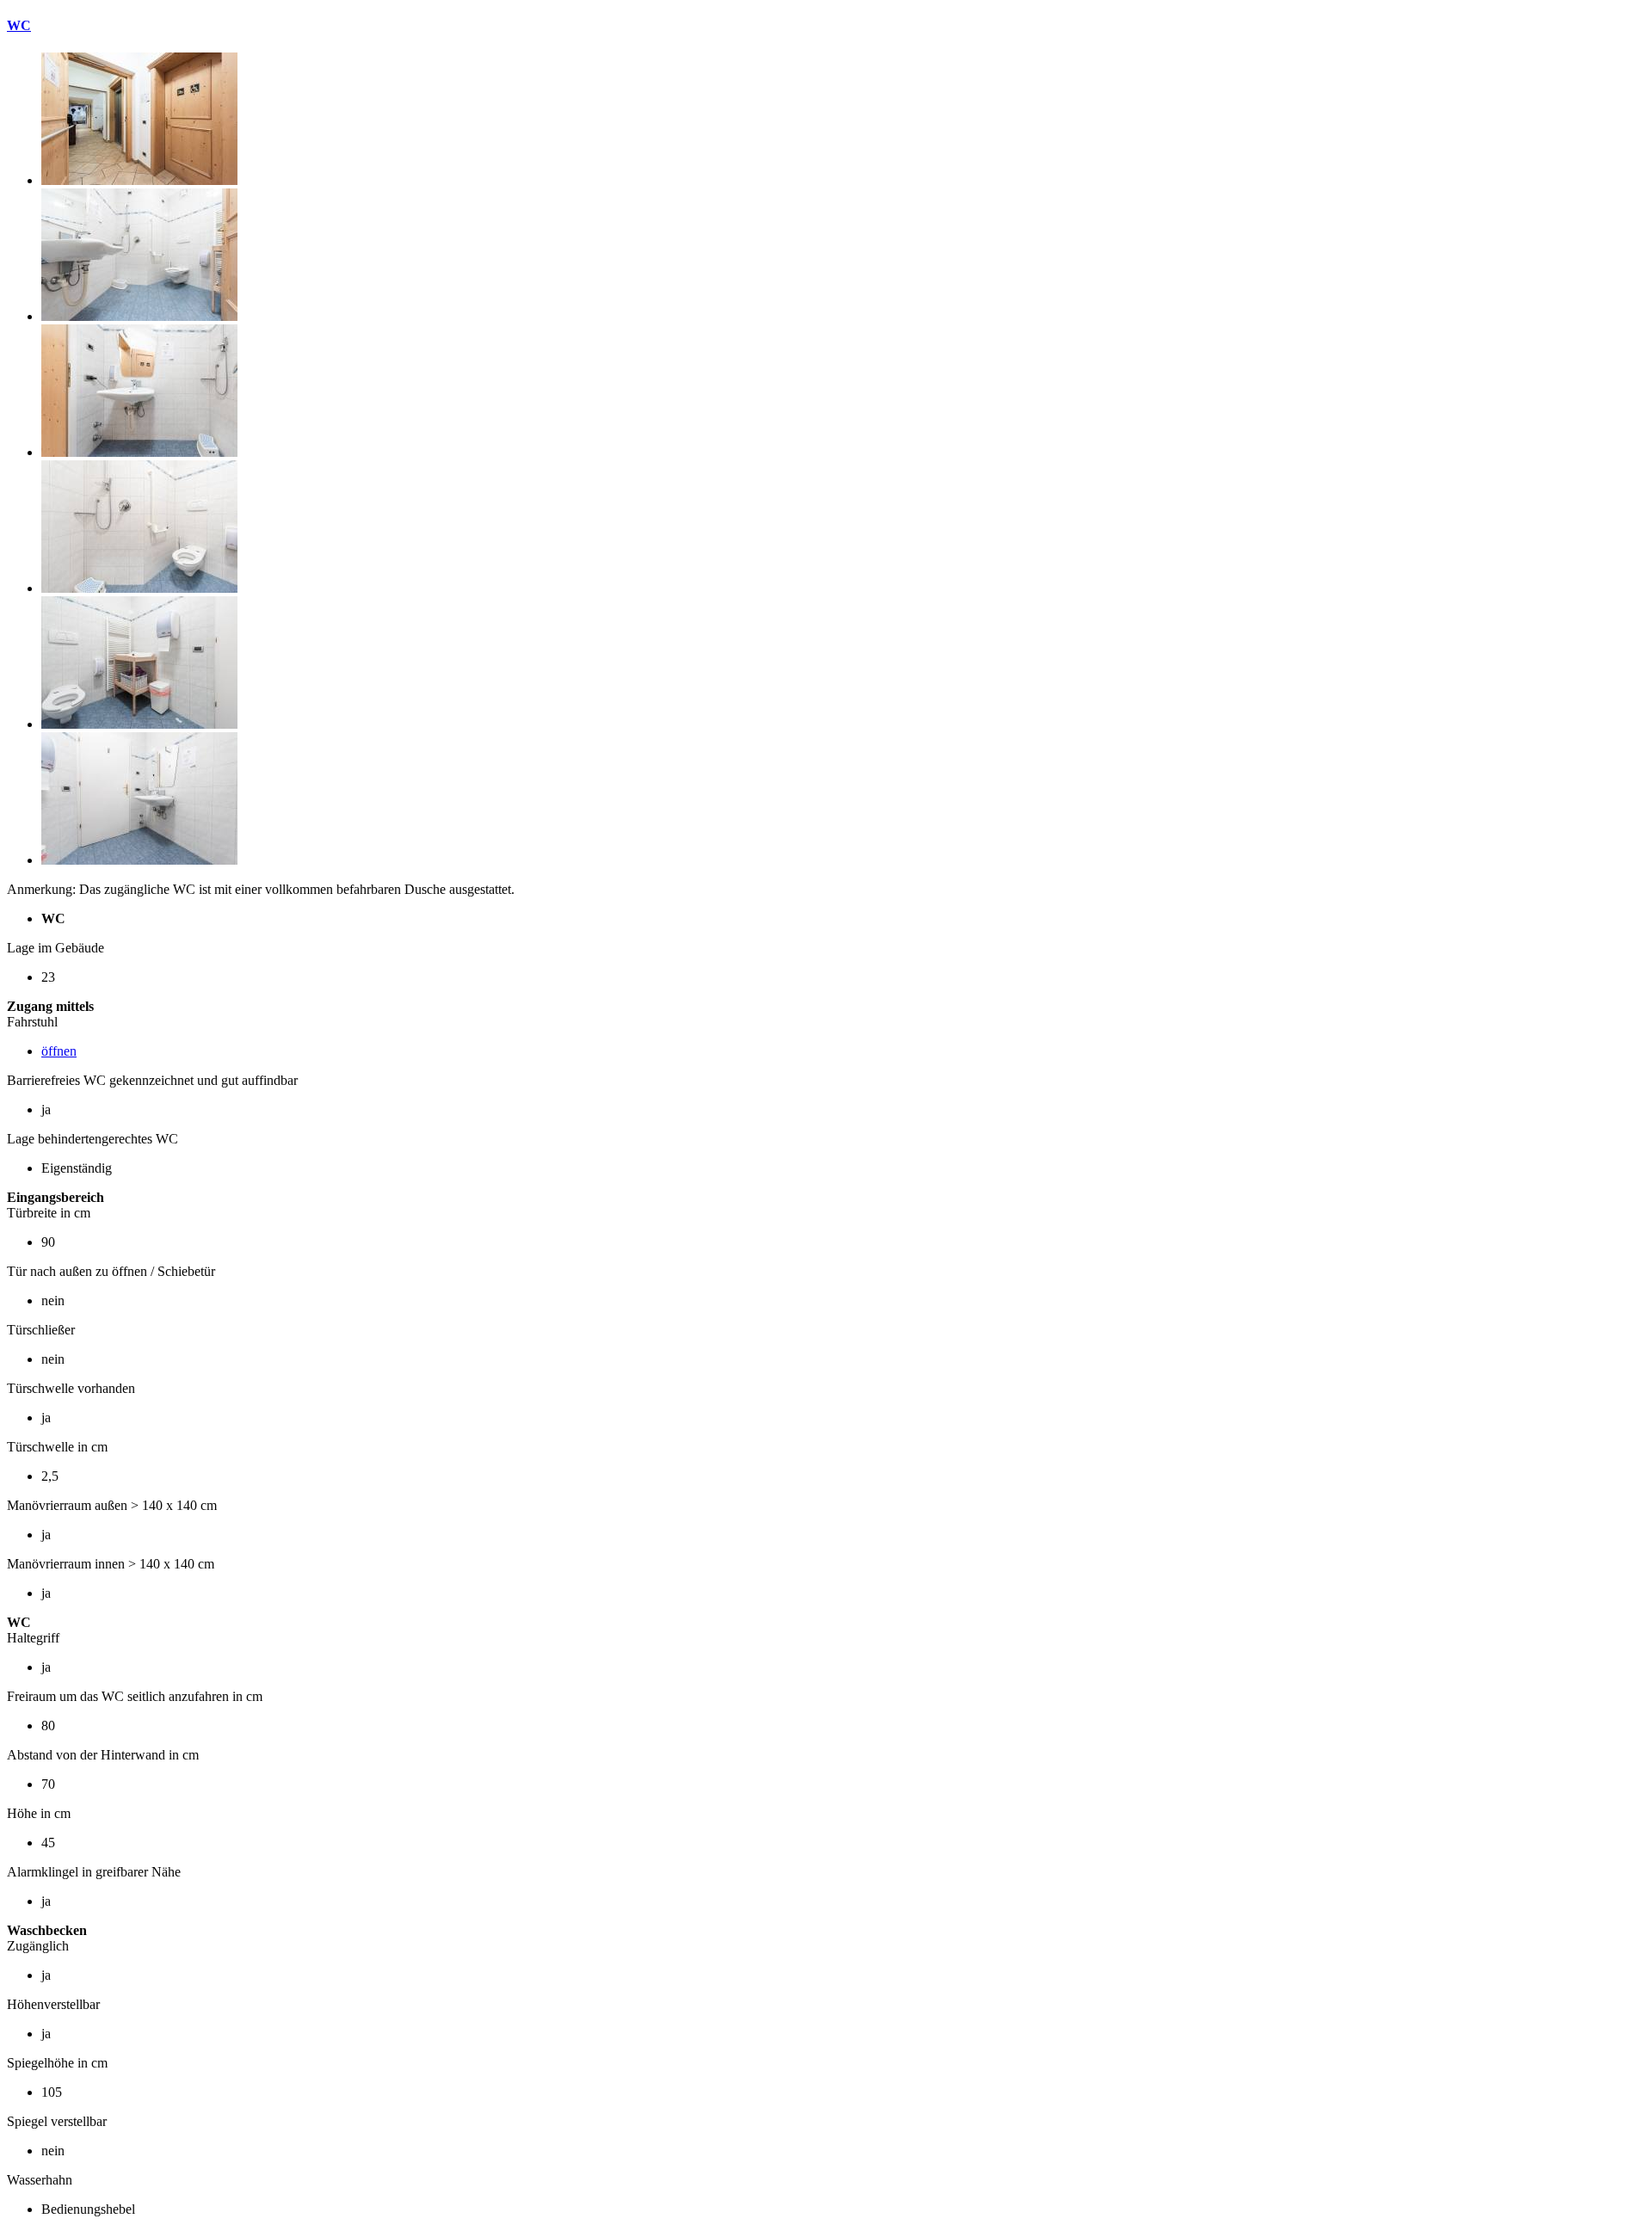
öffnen (59, 1051)
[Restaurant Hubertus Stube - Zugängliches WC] (139, 180)
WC (19, 25)
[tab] (826, 26)
